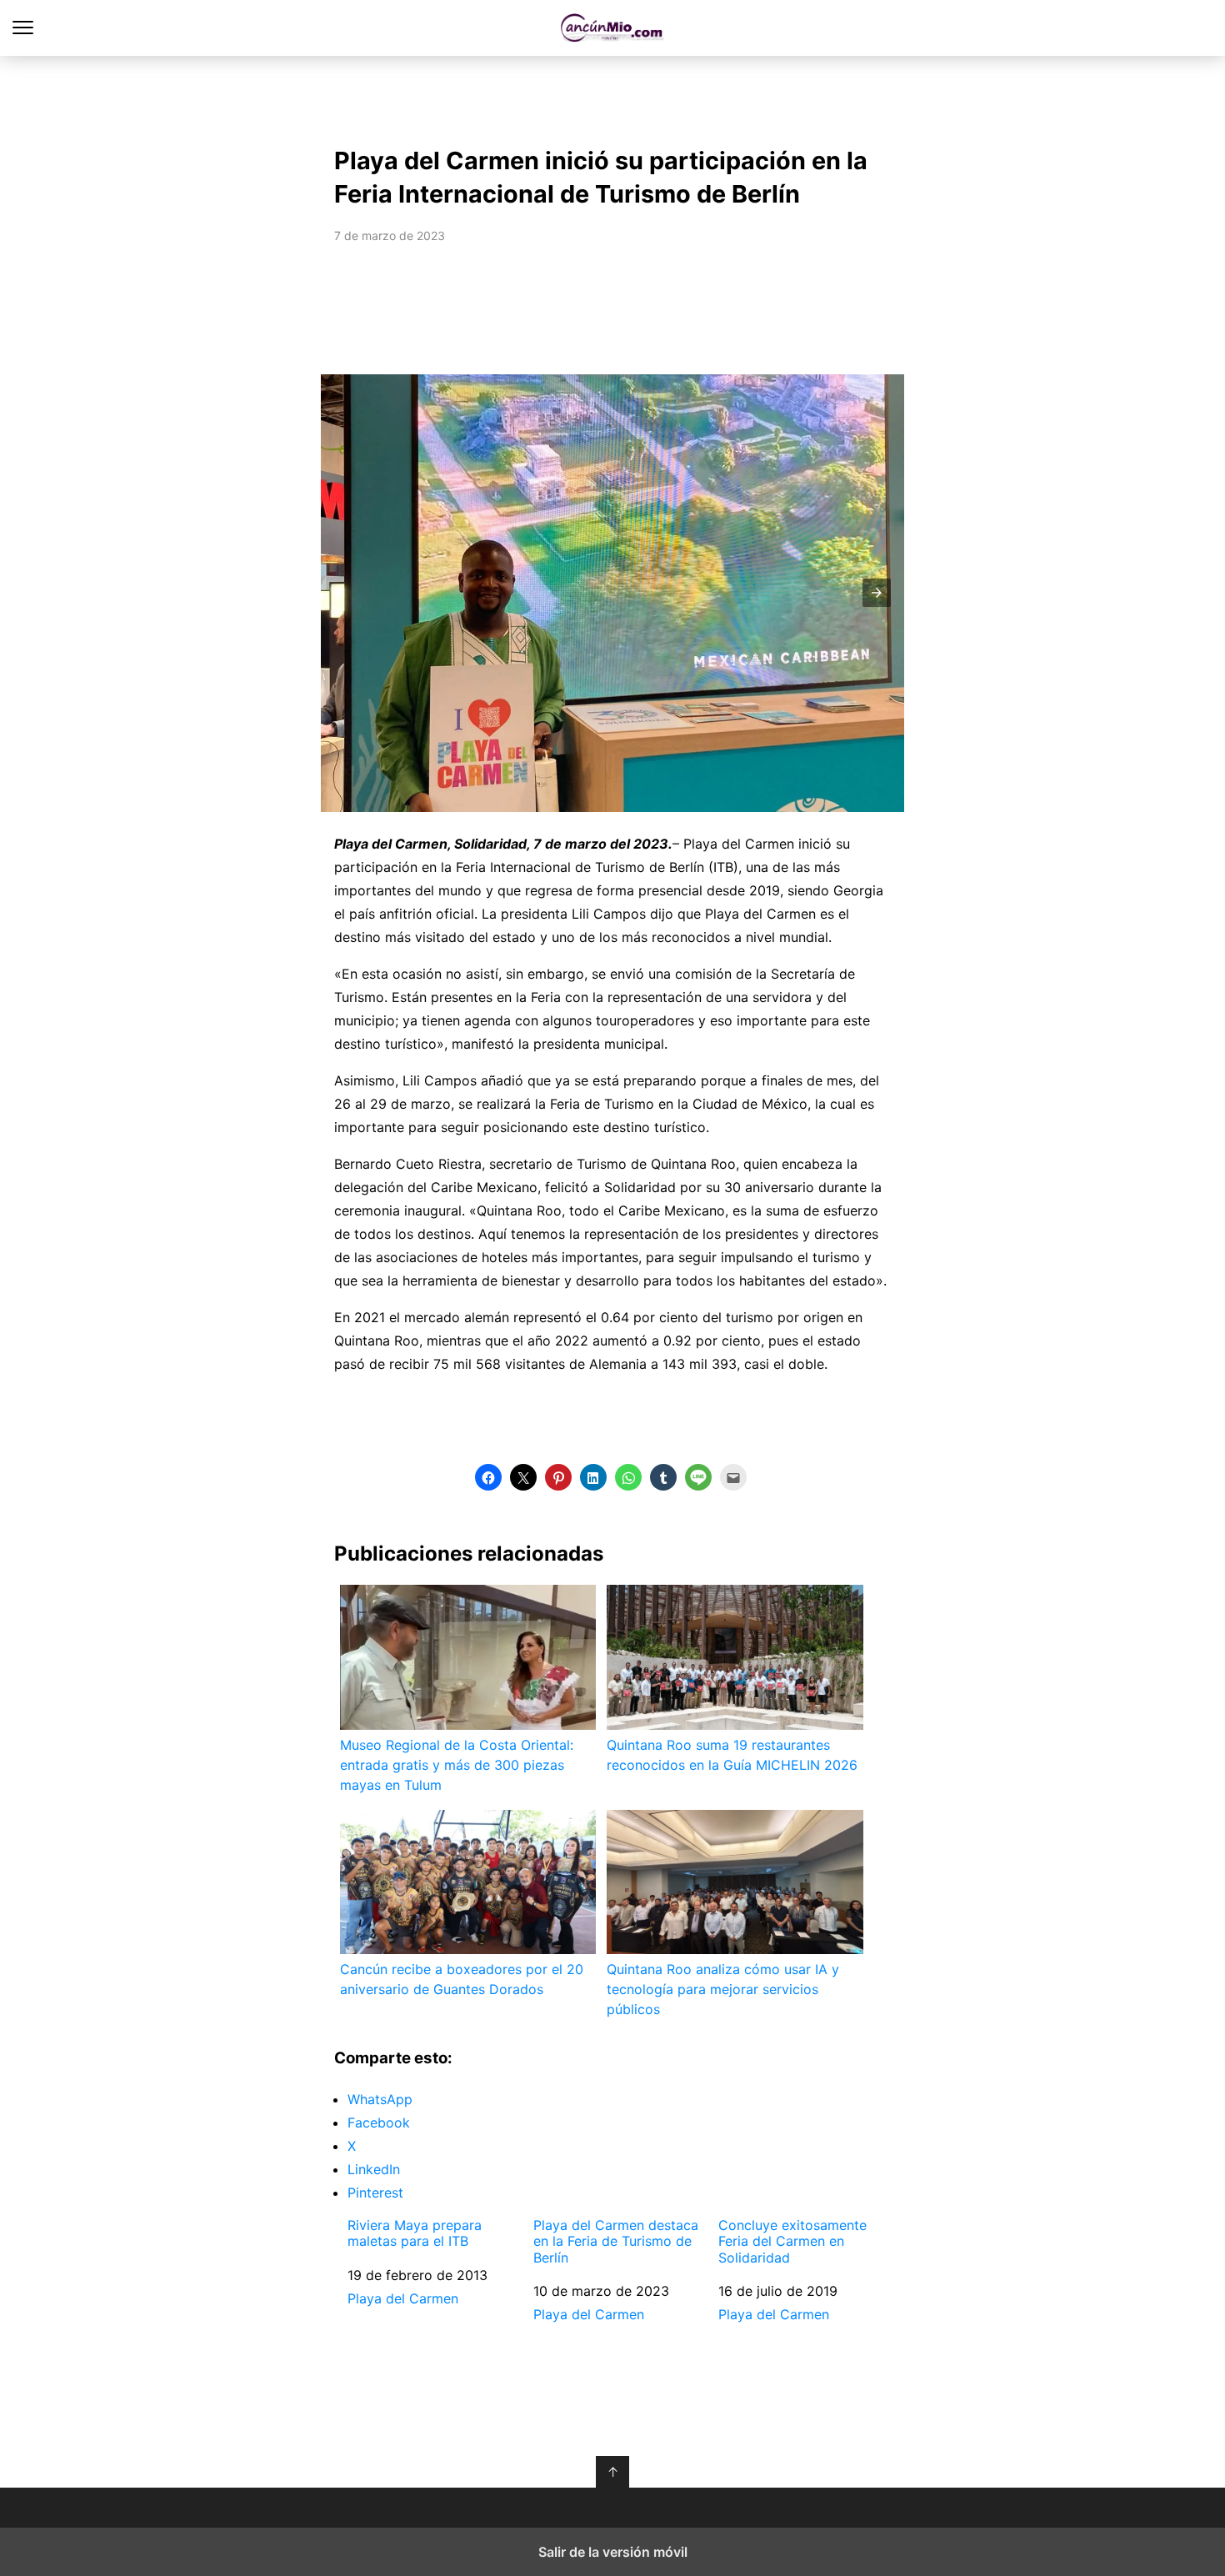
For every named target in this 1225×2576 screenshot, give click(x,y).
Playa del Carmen (403, 2298)
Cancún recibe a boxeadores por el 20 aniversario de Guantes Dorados (462, 1979)
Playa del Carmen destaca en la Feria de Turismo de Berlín (616, 2241)
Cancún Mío (613, 28)
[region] (612, 97)
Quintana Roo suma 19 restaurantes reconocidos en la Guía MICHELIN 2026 (732, 1755)
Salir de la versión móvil (613, 2552)
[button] (877, 593)
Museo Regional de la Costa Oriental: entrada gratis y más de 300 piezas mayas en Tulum (457, 1765)
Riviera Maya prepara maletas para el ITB (415, 2233)
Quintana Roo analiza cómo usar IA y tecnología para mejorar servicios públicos (723, 1989)
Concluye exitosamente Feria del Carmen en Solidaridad (792, 2241)
